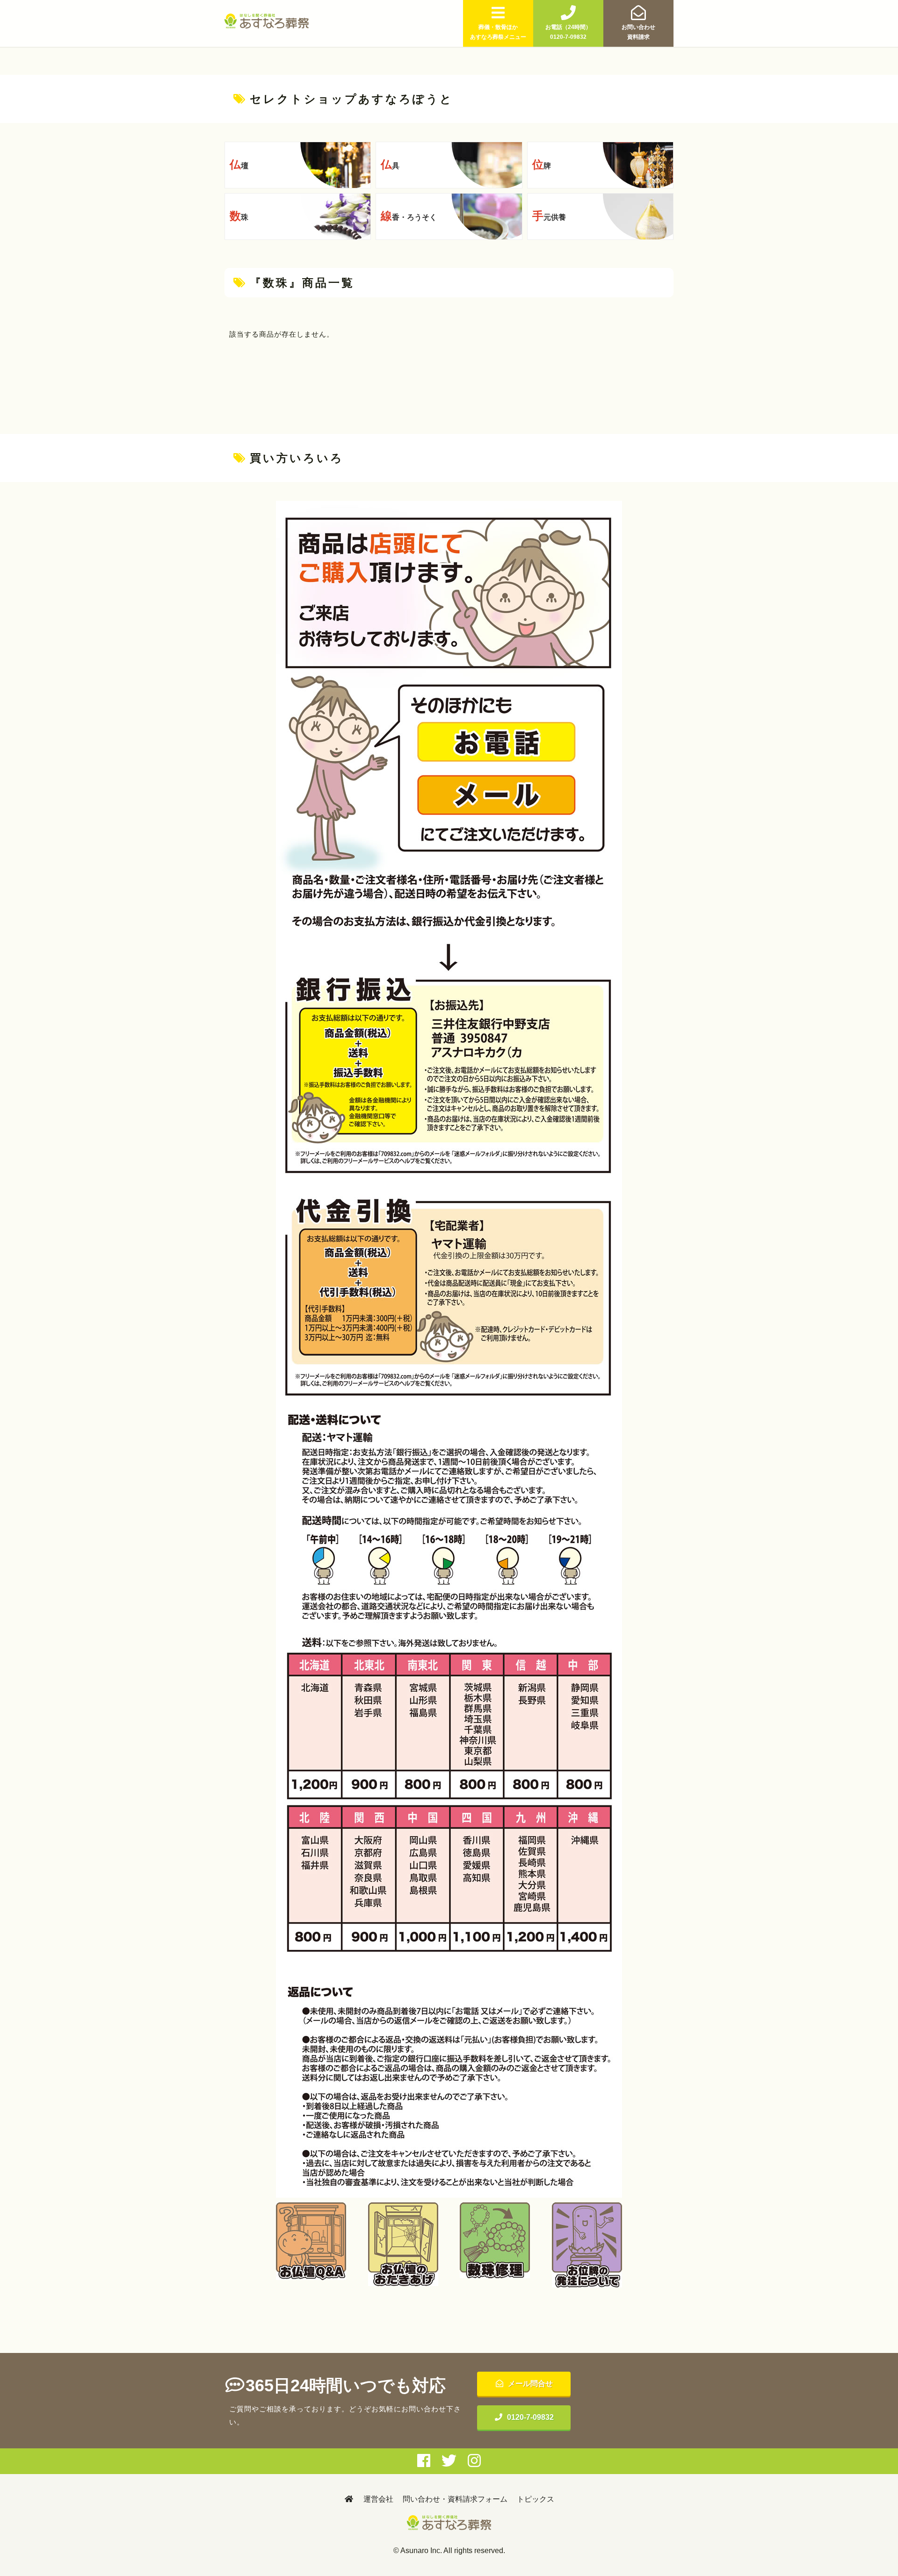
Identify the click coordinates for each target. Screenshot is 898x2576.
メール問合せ (530, 2384)
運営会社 (378, 2499)
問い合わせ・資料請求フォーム (455, 2499)
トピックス (536, 2499)
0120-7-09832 (530, 2417)
